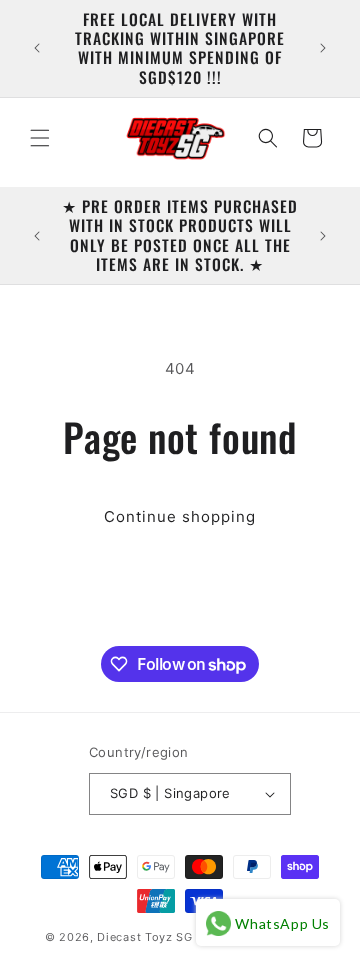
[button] (40, 138)
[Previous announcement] (37, 48)
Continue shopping (180, 516)
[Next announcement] (323, 48)
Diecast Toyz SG (145, 937)
